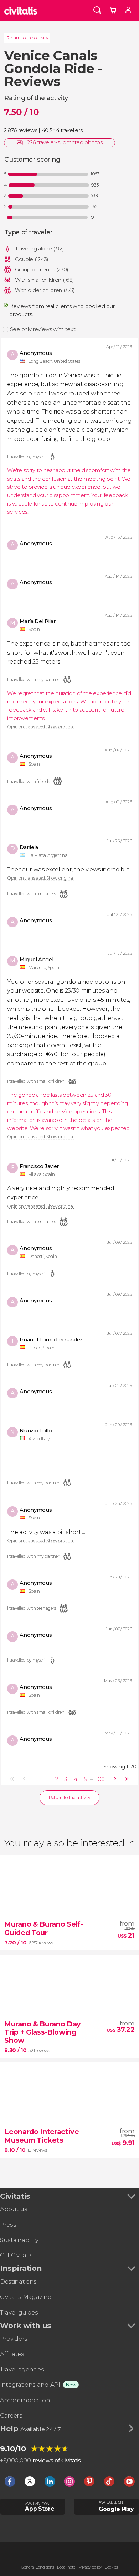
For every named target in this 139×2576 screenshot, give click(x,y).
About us (14, 2209)
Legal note (66, 2567)
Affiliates (12, 2354)
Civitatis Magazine (25, 2297)
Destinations (18, 2281)
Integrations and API (30, 2385)
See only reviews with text (43, 329)
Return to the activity (27, 38)
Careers (11, 2415)
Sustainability (19, 2240)
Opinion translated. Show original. (41, 727)
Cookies (111, 2567)
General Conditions (37, 2567)
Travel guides (19, 2312)
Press (8, 2225)
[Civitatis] (21, 10)
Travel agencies (22, 2369)
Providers (14, 2339)
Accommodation (25, 2400)
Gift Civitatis (16, 2255)
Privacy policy (90, 2567)
